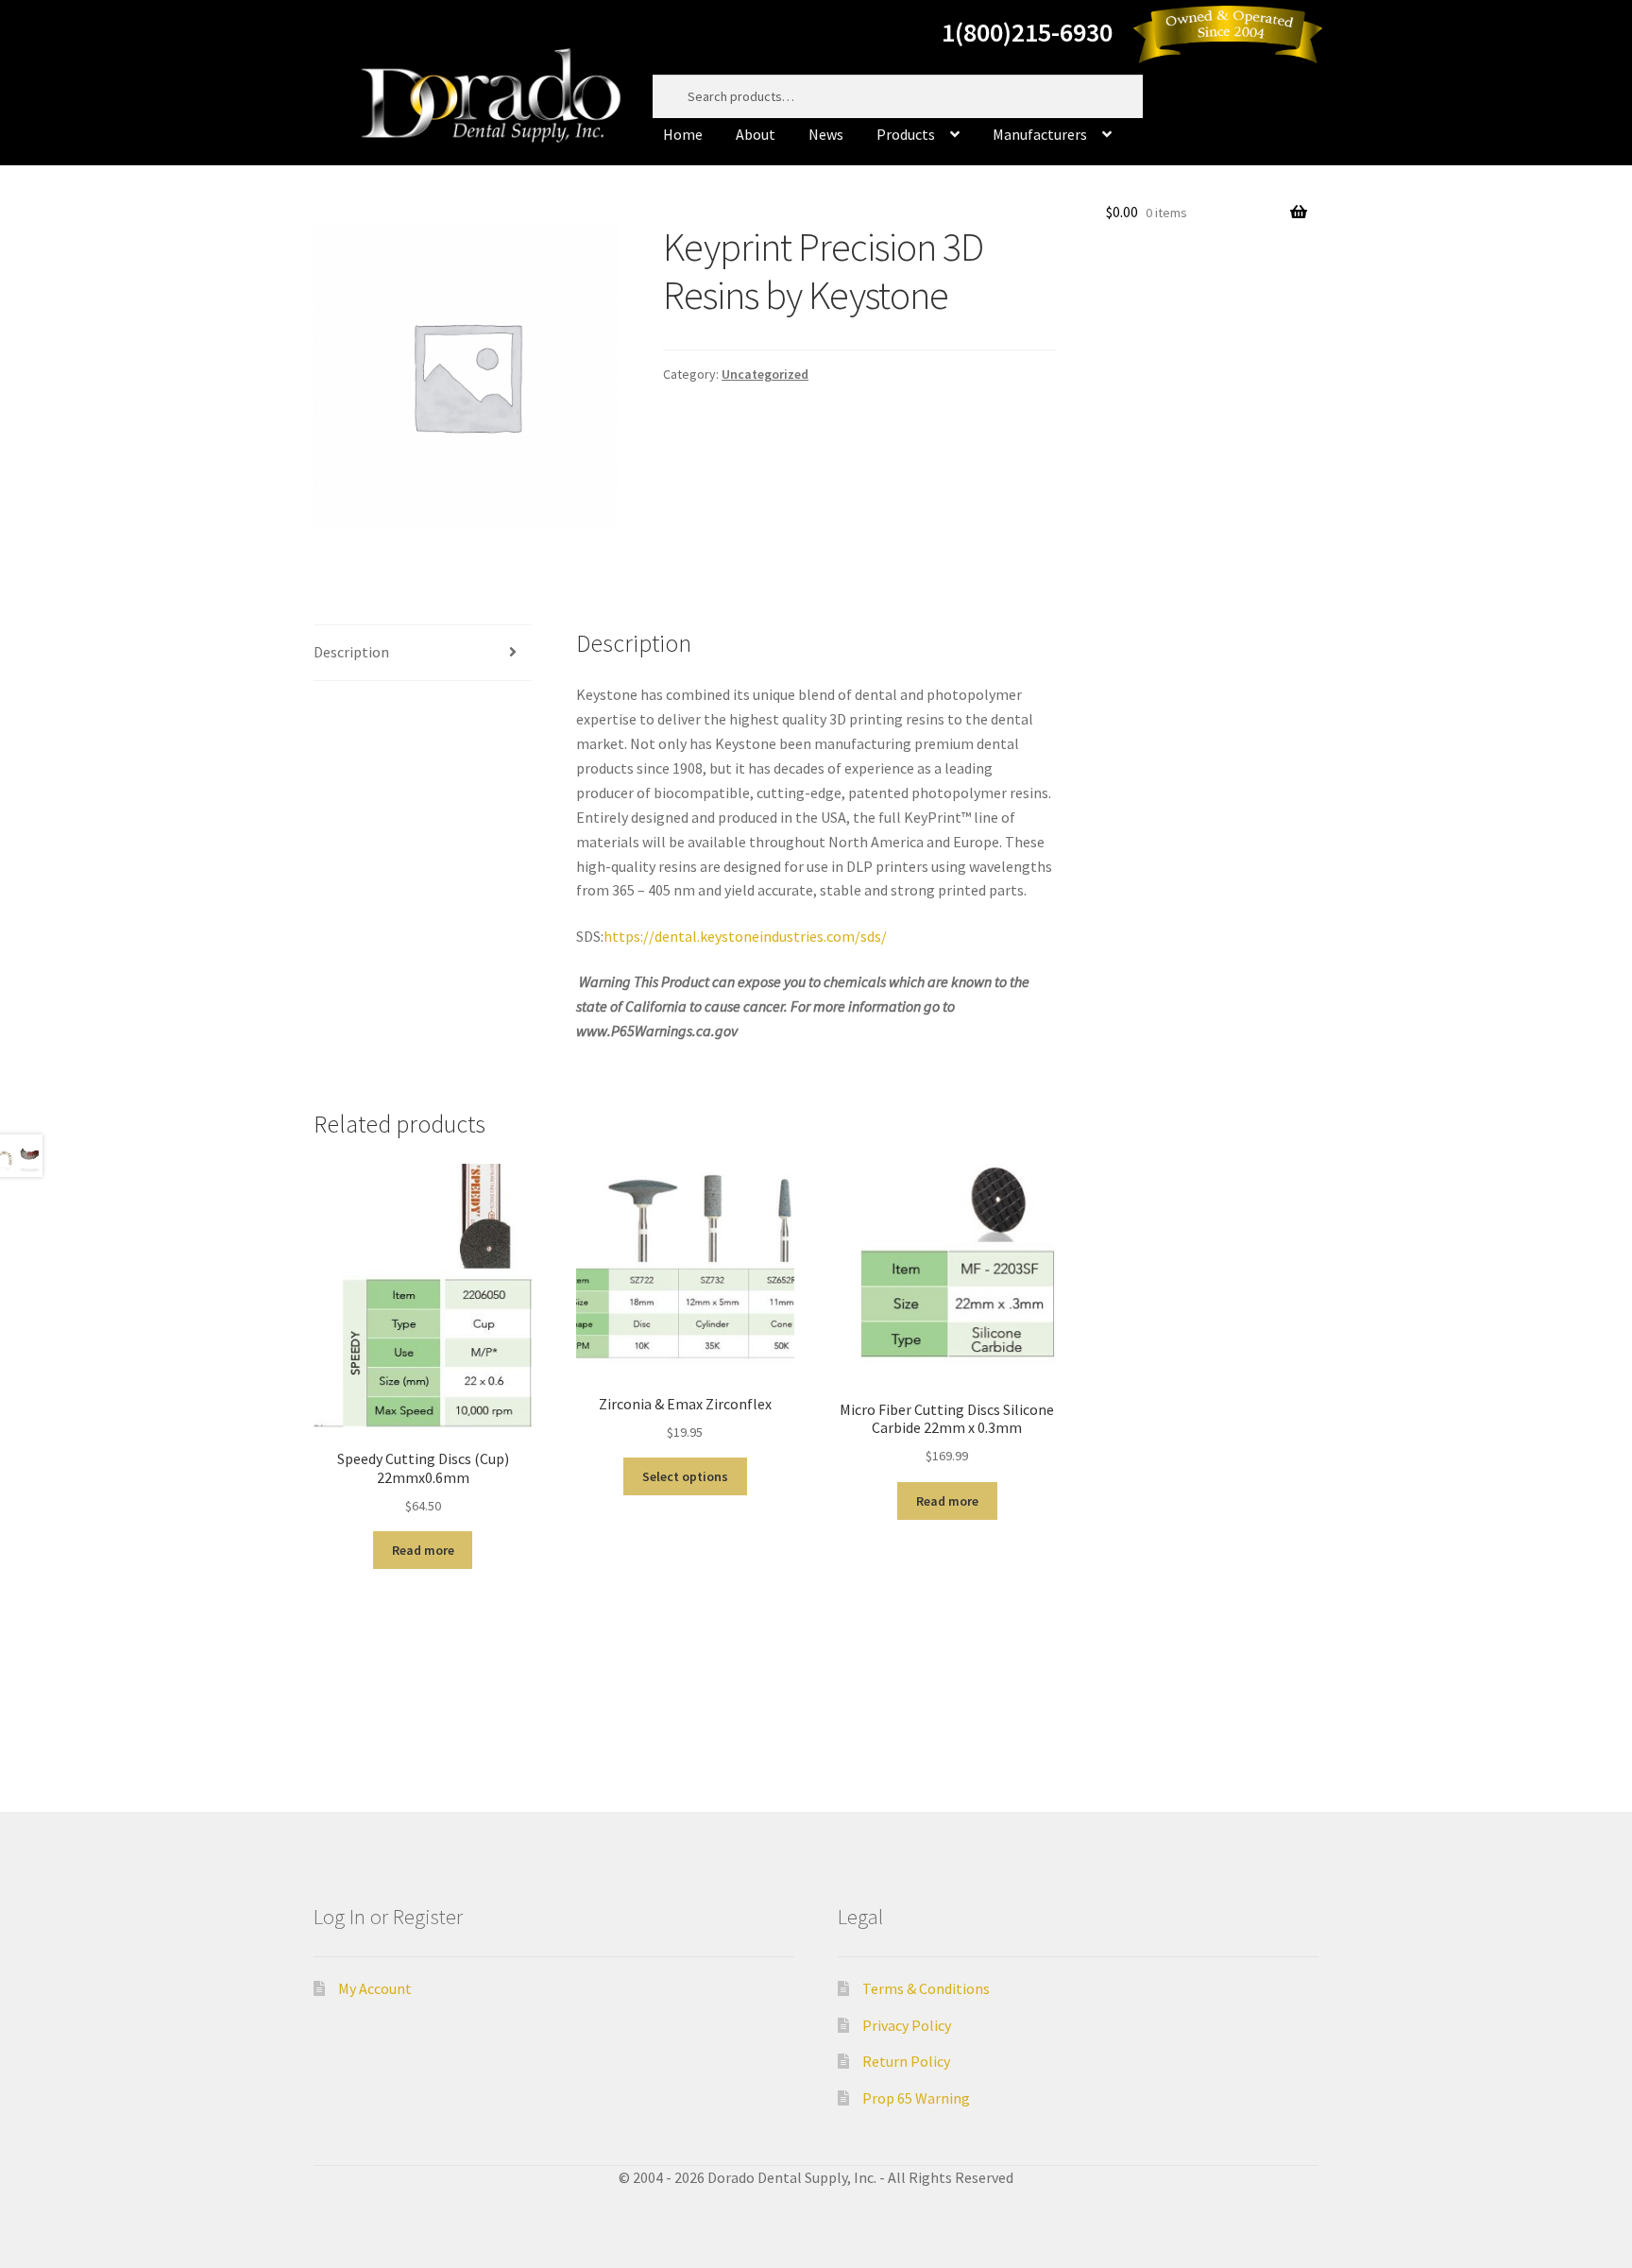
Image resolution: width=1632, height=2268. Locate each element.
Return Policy (906, 2061)
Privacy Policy (907, 2025)
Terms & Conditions (926, 1988)
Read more (423, 1550)
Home (683, 134)
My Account (375, 1988)
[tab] (423, 653)
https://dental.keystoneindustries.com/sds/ (745, 936)
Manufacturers (1040, 134)
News (826, 134)
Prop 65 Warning (916, 2098)
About (756, 134)
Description (351, 652)
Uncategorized (765, 374)
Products (906, 134)
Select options (685, 1476)
